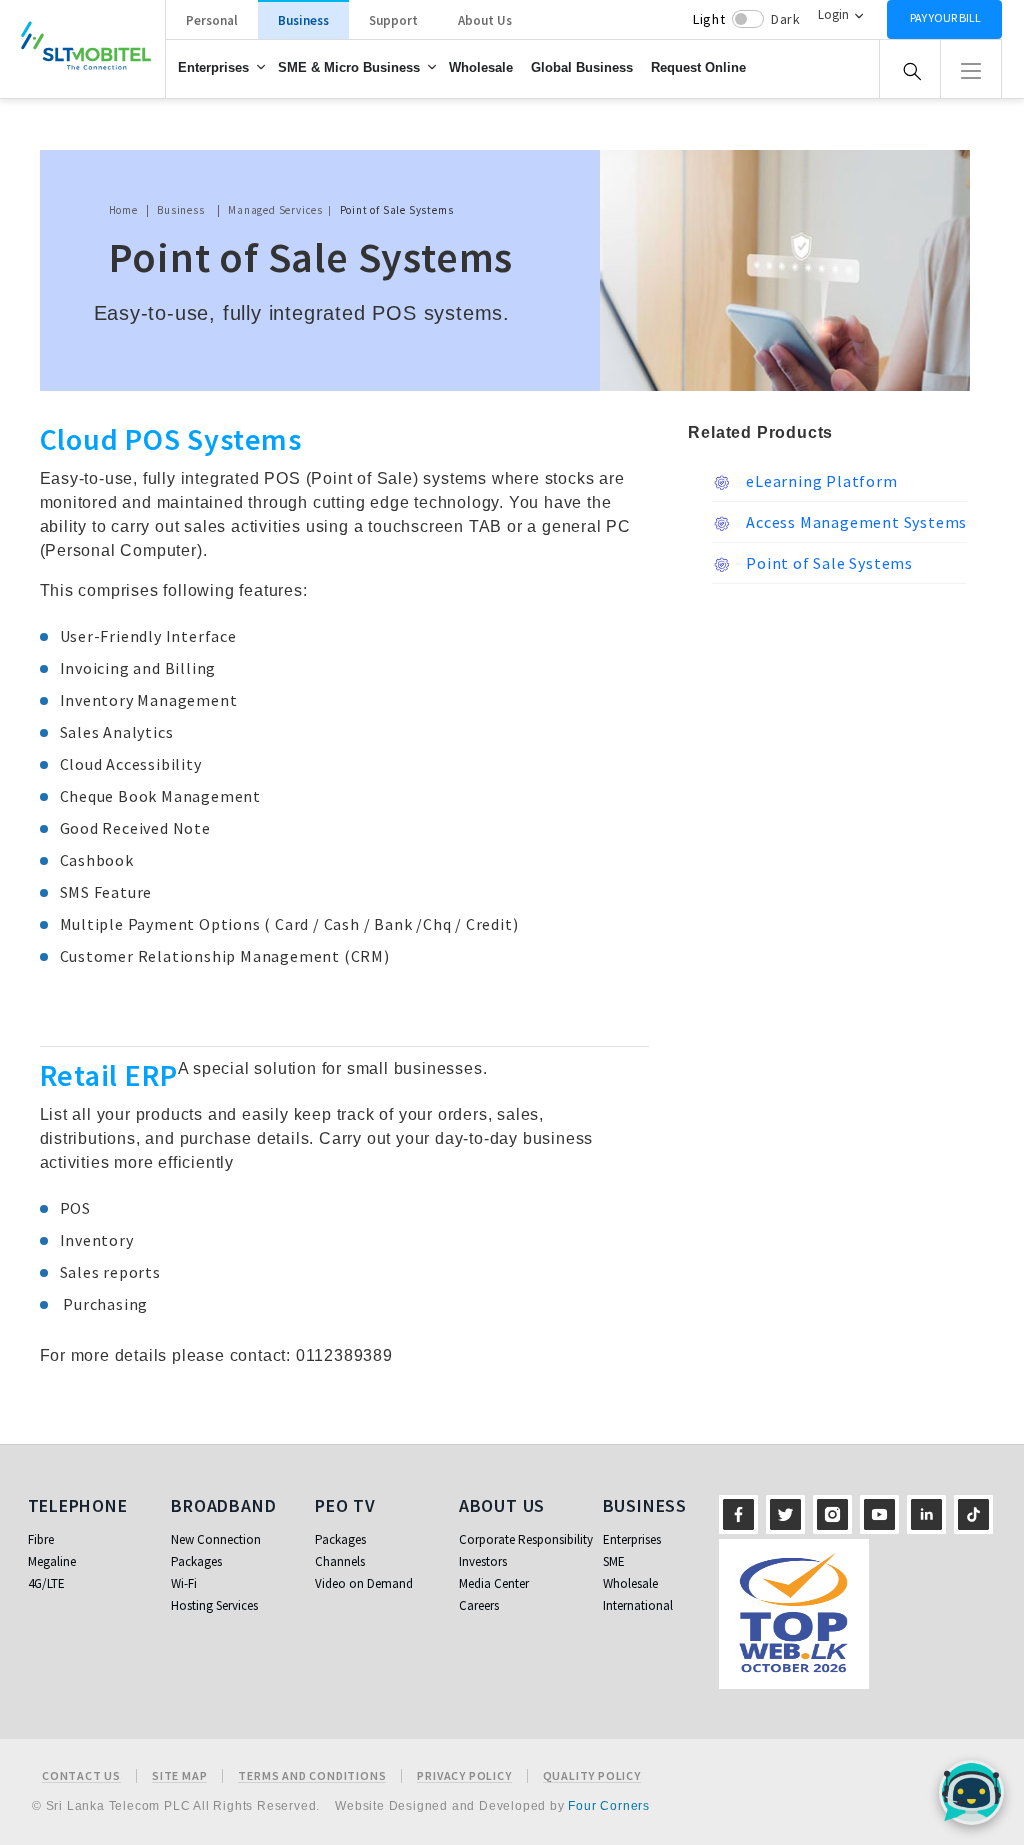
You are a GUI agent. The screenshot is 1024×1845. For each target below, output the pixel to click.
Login (833, 14)
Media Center (494, 1583)
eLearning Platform (819, 481)
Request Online (698, 67)
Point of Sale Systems (827, 563)
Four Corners (609, 1806)
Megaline (52, 1561)
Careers (479, 1605)
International (638, 1605)
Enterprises (213, 67)
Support (393, 20)
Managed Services (275, 210)
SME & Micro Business (349, 67)
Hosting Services (214, 1605)
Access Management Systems (854, 522)
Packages (196, 1561)
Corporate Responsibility (526, 1539)
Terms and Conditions (312, 1776)
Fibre (41, 1539)
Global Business (582, 67)
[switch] (748, 19)
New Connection (216, 1539)
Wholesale (481, 67)
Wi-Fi (184, 1583)
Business (303, 20)
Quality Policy (592, 1776)
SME (614, 1561)
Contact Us (81, 1776)
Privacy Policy (464, 1776)
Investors (483, 1561)
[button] (971, 68)
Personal (212, 20)
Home (123, 210)
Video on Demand (364, 1583)
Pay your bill (945, 17)
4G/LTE (46, 1583)
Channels (340, 1561)
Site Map (179, 1776)
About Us (485, 20)
